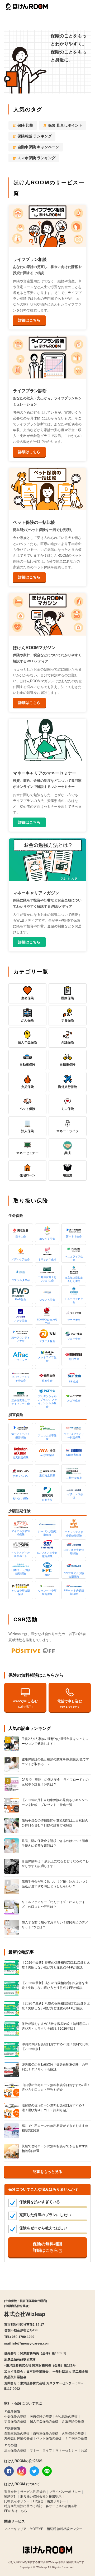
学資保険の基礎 (15, 2421)
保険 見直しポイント (65, 125)
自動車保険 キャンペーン (38, 147)
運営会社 (11, 2492)
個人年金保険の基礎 (44, 2421)
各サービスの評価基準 (61, 2506)
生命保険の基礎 (15, 2417)
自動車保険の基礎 (17, 2434)
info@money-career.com (31, 2343)
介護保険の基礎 (73, 2421)
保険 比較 (25, 125)
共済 (84, 2450)
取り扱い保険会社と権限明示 (41, 2497)
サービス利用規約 (33, 2492)
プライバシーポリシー (65, 2492)
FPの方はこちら (16, 2511)
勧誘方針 (11, 2497)
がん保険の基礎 (66, 2417)
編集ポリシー (56, 2501)
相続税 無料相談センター (65, 2529)
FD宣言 (38, 2501)
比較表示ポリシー (17, 2501)
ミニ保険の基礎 (76, 2438)
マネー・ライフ (41, 2450)
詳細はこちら (29, 320)
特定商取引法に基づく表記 (23, 2506)
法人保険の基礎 (15, 2450)
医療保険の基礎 (41, 2417)
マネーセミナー (66, 2450)
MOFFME (37, 2529)
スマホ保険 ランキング (36, 158)
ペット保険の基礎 (49, 2438)
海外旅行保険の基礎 (18, 2438)
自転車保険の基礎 (46, 2434)
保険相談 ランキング (35, 136)
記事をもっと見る (47, 2172)
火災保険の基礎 (73, 2434)
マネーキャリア (15, 2529)
